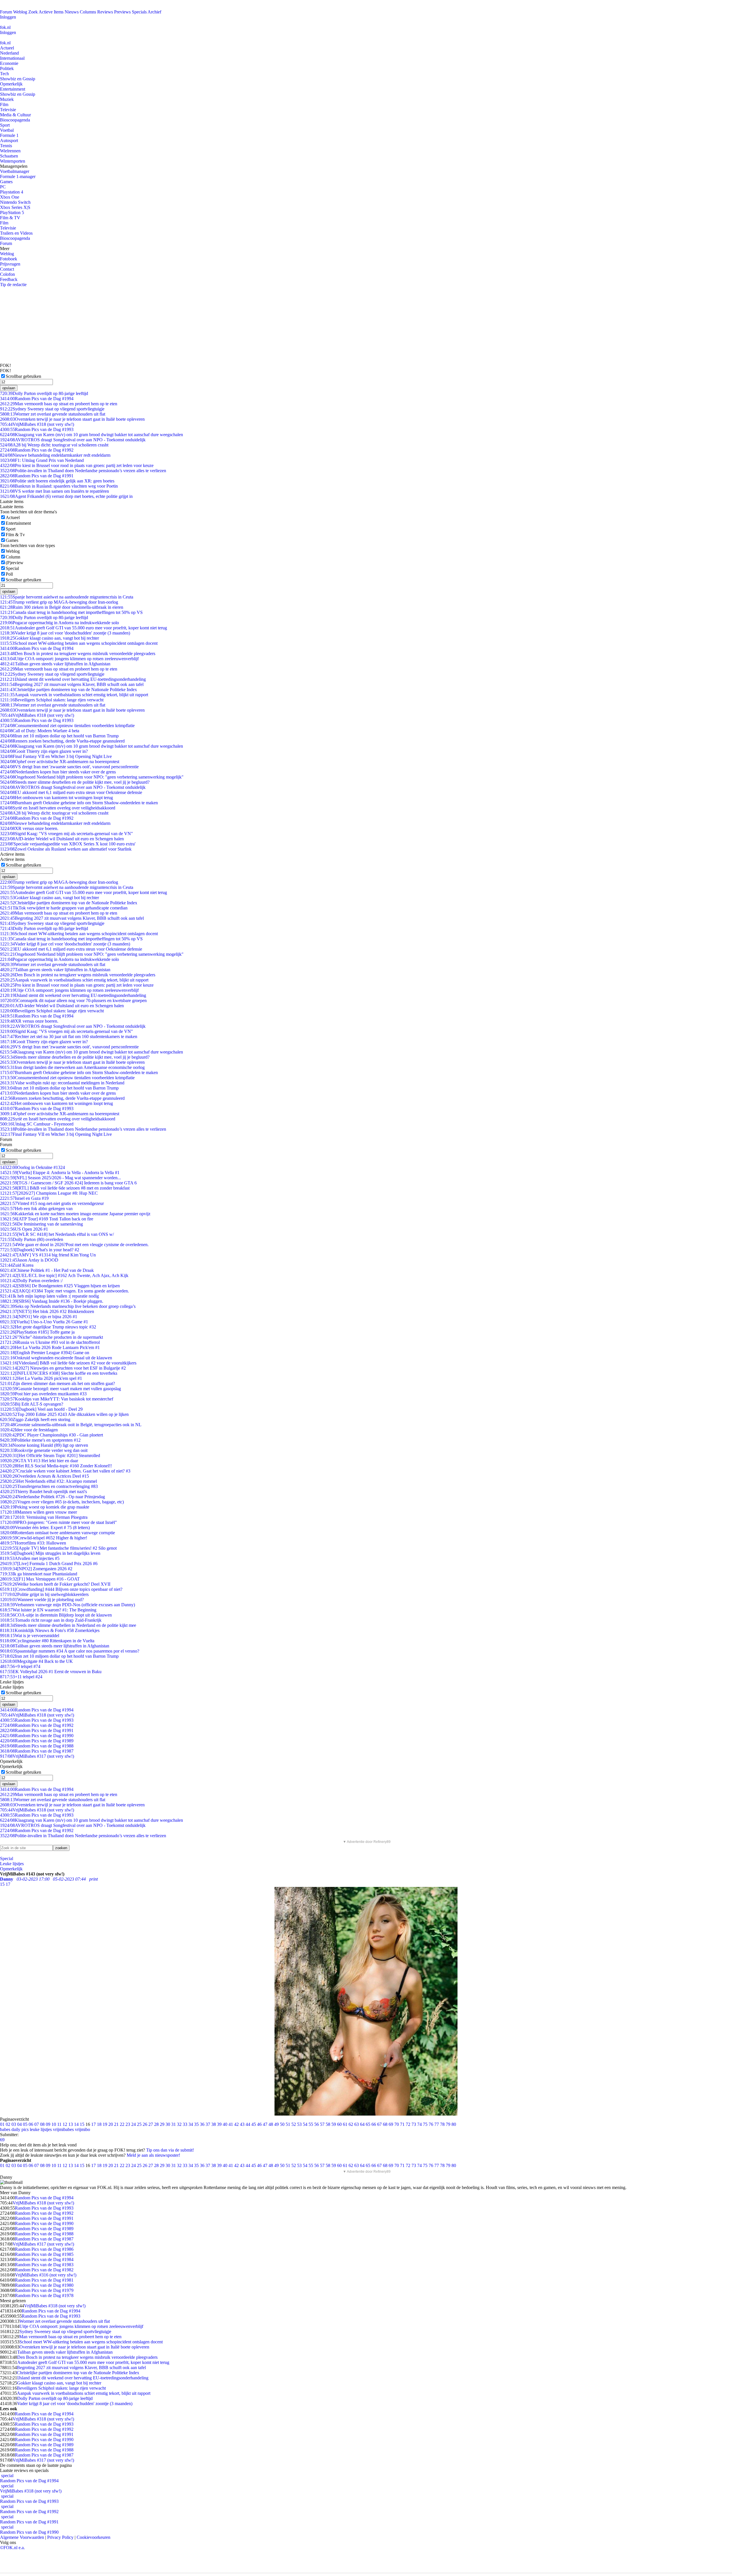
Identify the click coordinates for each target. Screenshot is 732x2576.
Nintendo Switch (15, 202)
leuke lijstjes (41, 2129)
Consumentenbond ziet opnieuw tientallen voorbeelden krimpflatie (67, 726)
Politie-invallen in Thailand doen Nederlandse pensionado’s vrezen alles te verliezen (83, 471)
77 (437, 2124)
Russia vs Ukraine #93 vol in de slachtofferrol (50, 1342)
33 (185, 2124)
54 (305, 2124)
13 (71, 2124)
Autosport (9, 140)
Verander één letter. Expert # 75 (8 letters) (45, 1528)
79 (448, 2124)
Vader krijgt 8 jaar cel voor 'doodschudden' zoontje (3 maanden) (65, 633)
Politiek (7, 68)
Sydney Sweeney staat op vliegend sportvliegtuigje (52, 409)
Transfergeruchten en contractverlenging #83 (49, 1486)
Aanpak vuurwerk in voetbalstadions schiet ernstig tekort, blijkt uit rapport (74, 695)
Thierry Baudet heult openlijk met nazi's (43, 1491)
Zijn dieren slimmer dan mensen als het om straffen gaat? (57, 1383)
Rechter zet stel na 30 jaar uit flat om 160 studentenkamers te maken (69, 1036)
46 (259, 2124)
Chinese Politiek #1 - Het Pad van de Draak (47, 1270)
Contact (7, 269)
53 (299, 2124)
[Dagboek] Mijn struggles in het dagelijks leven (50, 1553)
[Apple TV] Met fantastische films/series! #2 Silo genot (58, 1548)
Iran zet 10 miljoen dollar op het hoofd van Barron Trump (59, 736)
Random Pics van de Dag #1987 (37, 1751)
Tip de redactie (13, 285)
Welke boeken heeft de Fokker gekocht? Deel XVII (55, 1584)
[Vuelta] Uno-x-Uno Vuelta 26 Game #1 (44, 1322)
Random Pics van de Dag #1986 (44, 2249)
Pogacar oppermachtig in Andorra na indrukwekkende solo (59, 623)
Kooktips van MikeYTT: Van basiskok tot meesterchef (57, 1399)
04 (19, 2124)
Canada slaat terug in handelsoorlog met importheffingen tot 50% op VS (71, 612)
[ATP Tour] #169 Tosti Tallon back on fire (47, 1219)
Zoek (33, 12)
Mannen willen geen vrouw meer (38, 1512)
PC (3, 187)
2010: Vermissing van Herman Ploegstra (44, 1517)
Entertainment (13, 89)
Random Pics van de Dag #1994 (37, 399)
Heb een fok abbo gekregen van (36, 1209)
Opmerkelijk (11, 84)
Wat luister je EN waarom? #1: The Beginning (48, 1610)
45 (254, 2124)
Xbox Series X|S (15, 207)
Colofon (7, 274)
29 (162, 2124)
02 (8, 2124)
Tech (4, 74)
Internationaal (12, 58)
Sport (5, 125)
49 (277, 2124)
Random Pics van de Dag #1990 (37, 1736)
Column (13, 557)
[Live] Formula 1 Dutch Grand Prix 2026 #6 (49, 1564)
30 (168, 2124)
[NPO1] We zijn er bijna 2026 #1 (39, 1317)
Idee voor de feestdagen (29, 1430)
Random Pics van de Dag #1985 (44, 2254)
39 (219, 2124)
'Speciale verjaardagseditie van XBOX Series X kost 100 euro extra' (68, 844)
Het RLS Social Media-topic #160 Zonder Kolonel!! (56, 1466)
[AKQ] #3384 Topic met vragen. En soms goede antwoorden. (64, 1291)
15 (82, 2124)
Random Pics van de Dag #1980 (44, 2285)
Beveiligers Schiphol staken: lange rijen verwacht (52, 700)
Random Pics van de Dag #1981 (44, 2280)
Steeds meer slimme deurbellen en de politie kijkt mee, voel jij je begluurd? (75, 782)
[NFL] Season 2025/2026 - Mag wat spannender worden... (60, 1178)
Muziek (7, 99)
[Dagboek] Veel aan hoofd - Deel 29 (41, 1409)
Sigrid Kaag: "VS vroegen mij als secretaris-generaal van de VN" (66, 834)
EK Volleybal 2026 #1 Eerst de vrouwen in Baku (51, 1672)
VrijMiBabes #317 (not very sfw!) (37, 1756)
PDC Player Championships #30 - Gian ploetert (51, 1435)
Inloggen (8, 17)
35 (196, 2124)
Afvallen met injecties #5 (30, 1558)
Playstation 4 (12, 192)
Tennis (6, 146)
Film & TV (10, 218)
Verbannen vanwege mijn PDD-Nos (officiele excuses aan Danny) (67, 1605)
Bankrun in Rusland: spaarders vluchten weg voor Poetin (59, 486)
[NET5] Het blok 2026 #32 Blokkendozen (47, 1311)
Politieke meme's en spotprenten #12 (40, 1440)
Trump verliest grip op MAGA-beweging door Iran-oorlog (59, 602)
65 (368, 2124)
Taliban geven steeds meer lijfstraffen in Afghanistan (55, 1646)
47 (265, 2124)
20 (111, 2124)
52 (294, 2124)
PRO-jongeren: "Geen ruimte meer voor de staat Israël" (58, 1522)
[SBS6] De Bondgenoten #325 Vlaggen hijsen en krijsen (60, 1286)
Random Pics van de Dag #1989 (37, 1741)
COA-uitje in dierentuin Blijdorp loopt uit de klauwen (56, 1615)
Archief (154, 12)
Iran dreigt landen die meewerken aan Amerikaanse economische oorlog (72, 1067)
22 (122, 2124)
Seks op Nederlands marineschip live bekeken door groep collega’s (68, 1306)
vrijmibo (82, 2129)
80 (454, 2124)
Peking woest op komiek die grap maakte (45, 1507)
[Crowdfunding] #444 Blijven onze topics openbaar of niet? (61, 1589)
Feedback (9, 279)
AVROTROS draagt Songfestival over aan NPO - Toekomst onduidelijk (73, 440)
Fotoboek (9, 259)
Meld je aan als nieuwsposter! (153, 2155)
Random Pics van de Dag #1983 (44, 2265)
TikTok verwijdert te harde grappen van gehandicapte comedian (64, 908)
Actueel (7, 48)
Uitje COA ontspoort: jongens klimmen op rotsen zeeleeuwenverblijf (69, 659)
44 (248, 2124)
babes (5, 2129)
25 (139, 2124)
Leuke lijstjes (12, 1864)
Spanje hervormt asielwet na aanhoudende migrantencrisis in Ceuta (67, 597)
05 (25, 2124)
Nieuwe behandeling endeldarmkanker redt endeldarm (55, 455)
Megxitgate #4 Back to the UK (36, 1661)
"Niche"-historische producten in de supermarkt (51, 1337)
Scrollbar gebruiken (23, 376)
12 (65, 2124)
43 (242, 2124)
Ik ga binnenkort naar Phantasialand (39, 1574)
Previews (122, 12)
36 (202, 2124)
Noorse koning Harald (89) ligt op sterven (44, 1445)
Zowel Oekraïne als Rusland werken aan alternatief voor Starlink (66, 849)
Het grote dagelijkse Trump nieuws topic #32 (48, 1327)
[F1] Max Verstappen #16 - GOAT (40, 1579)
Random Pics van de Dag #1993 (37, 429)
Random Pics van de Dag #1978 (44, 2295)
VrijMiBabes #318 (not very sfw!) (37, 424)
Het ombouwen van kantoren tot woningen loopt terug (56, 798)
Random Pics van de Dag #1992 (37, 450)
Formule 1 (9, 135)
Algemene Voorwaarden (22, 2537)
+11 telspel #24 (21, 1677)
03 (14, 2124)
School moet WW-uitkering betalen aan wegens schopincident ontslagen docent (79, 643)
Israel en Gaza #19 (24, 1198)
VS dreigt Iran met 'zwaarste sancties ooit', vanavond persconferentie (69, 767)
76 (431, 2124)
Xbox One (10, 197)
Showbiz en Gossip (18, 79)
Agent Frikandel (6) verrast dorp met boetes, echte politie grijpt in (66, 496)
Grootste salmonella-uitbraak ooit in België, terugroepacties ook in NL (71, 1425)
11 (59, 2124)
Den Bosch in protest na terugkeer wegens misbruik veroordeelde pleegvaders (78, 654)
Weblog (20, 12)
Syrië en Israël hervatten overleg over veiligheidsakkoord (58, 808)
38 (214, 2124)
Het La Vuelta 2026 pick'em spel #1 (41, 1378)
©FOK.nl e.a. (12, 2548)
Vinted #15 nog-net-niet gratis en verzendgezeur (52, 1203)
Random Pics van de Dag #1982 (44, 2270)
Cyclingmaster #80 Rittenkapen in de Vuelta (47, 1641)
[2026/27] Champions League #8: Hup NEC (49, 1193)
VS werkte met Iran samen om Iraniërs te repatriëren (54, 491)
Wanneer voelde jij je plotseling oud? (42, 1600)
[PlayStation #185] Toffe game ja (37, 1332)
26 (145, 2124)
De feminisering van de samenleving (41, 1224)
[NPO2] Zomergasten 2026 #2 (36, 1569)
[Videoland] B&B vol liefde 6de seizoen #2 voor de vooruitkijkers (68, 1363)
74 (419, 2124)
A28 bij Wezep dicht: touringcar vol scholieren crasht (54, 445)
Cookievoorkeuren (94, 2537)
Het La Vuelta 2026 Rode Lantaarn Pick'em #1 (50, 1347)
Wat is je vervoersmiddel (30, 1636)
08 (42, 2124)
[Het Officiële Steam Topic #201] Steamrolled (50, 1455)
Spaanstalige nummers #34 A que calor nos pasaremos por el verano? (70, 1651)
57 (322, 2124)
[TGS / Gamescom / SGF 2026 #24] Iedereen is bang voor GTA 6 (68, 1183)
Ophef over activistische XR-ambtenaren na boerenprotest (60, 762)
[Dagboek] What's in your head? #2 (40, 1250)
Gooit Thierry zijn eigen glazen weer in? (44, 751)
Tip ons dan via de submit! (170, 2150)
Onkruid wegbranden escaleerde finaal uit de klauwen (56, 1358)
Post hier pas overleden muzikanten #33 (43, 1394)
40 (225, 2124)
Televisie (8, 110)
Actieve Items (51, 12)
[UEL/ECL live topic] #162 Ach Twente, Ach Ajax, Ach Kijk (64, 1275)
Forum (6, 12)
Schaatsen (9, 156)
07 (37, 2124)
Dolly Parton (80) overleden (32, 1239)
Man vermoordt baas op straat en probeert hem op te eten (59, 404)
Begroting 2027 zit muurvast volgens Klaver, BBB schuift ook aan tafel (72, 684)
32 (179, 2124)
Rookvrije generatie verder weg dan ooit (44, 1450)
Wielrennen (10, 151)
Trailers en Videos (16, 233)
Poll (9, 574)
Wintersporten (13, 161)
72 (408, 2124)
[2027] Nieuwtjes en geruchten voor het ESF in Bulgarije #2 (63, 1368)
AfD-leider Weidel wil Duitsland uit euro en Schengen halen (62, 839)
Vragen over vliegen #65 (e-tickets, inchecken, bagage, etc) (62, 1502)
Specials (139, 12)
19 (105, 2124)
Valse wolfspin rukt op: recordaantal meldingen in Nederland (62, 1083)
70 (397, 2124)
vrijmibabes (63, 2129)
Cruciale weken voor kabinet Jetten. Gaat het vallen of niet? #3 (65, 1471)
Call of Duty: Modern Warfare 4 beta (40, 731)
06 (31, 2124)
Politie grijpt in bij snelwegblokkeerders (44, 1594)
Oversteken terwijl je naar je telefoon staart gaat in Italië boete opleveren (72, 419)
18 (99, 2124)
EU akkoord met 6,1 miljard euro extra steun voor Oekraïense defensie (71, 792)
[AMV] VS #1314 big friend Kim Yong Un (48, 1255)
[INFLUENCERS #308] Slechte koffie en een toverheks (59, 1373)
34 (191, 2124)
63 (357, 2124)
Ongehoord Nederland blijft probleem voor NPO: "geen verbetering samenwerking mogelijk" (92, 777)
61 (345, 2124)
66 (374, 2124)
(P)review (15, 563)
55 (311, 2124)
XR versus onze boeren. (29, 828)
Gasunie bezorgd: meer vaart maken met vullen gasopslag (60, 1389)
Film (4, 104)
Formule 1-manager (18, 176)
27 (151, 2124)
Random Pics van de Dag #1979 (44, 2290)
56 (317, 2124)
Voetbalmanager (15, 171)
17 (94, 2124)
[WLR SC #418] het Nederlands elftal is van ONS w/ (57, 1234)
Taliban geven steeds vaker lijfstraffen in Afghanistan (55, 664)
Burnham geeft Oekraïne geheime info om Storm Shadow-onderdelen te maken (79, 803)
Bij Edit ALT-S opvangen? (32, 1404)
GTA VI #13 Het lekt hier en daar (39, 1461)
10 (54, 2124)
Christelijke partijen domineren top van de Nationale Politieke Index (68, 690)
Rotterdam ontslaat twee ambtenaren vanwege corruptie (57, 1533)
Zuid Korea (17, 1265)
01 (2, 2124)
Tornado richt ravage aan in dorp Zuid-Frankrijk (51, 1620)
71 (402, 2124)
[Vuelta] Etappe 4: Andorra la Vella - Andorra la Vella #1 (60, 1173)
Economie (9, 63)
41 (231, 2124)
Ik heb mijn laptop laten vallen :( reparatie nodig (49, 1296)
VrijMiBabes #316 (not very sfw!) (46, 2275)
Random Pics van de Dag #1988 (37, 1746)
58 (328, 2124)
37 (208, 2124)
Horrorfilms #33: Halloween (33, 1543)
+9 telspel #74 (20, 1666)
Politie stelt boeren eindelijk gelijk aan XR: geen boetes (57, 481)
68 (385, 2124)
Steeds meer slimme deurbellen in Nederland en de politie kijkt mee (68, 1625)
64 (362, 2124)
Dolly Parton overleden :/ (31, 1281)
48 (271, 2124)
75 (425, 2124)
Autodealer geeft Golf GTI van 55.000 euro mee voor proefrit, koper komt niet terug (83, 628)
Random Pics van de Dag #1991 (37, 476)
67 (379, 2124)
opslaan (9, 388)
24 (134, 2124)
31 (174, 2124)
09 (48, 2124)
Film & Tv (15, 535)
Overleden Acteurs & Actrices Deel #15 (44, 1476)
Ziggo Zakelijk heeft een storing (35, 1419)
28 (156, 2124)
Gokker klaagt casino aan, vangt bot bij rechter (49, 638)
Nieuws (72, 12)
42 (236, 2124)
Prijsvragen (10, 264)
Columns (88, 12)
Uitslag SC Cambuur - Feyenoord (37, 1124)
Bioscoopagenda (15, 120)
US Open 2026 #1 (24, 1229)
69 (391, 2124)
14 (76, 2124)
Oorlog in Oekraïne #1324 (32, 1167)
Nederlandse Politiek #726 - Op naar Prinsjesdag (52, 1497)
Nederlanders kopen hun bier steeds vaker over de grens (58, 772)
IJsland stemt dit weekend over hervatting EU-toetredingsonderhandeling (73, 679)
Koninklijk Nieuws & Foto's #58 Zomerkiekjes (50, 1630)
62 (351, 2124)
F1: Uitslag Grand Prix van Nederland (42, 460)
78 (442, 2124)
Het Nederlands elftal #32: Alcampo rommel (48, 1481)
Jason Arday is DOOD (29, 1260)
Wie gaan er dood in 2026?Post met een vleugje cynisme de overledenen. (74, 1245)
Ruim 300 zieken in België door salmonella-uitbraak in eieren (62, 607)
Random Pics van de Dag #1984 (44, 2259)
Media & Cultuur (15, 115)
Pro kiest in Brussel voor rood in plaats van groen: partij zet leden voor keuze (77, 465)
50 (282, 2124)
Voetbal (7, 130)
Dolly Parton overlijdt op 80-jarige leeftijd (44, 393)
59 (334, 2124)
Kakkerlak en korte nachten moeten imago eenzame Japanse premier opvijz (75, 1214)
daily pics (20, 2129)
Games (6, 182)
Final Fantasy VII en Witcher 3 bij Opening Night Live (56, 756)
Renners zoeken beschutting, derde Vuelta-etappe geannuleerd (62, 741)
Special (12, 568)
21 (116, 2124)
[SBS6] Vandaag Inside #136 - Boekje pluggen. (52, 1301)
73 (414, 2124)
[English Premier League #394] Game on (45, 1353)
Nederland (9, 53)
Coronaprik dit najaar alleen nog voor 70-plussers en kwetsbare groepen (73, 1000)
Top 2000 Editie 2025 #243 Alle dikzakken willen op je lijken (64, 1414)
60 (339, 2124)
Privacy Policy (60, 2537)
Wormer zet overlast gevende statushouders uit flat (53, 414)
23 (128, 2124)
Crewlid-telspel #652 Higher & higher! (44, 1538)
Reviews (105, 12)
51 (288, 2124)
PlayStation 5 (12, 212)
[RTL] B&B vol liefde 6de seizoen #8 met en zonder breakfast (65, 1188)
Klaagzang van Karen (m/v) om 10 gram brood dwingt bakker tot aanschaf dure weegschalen (91, 435)
